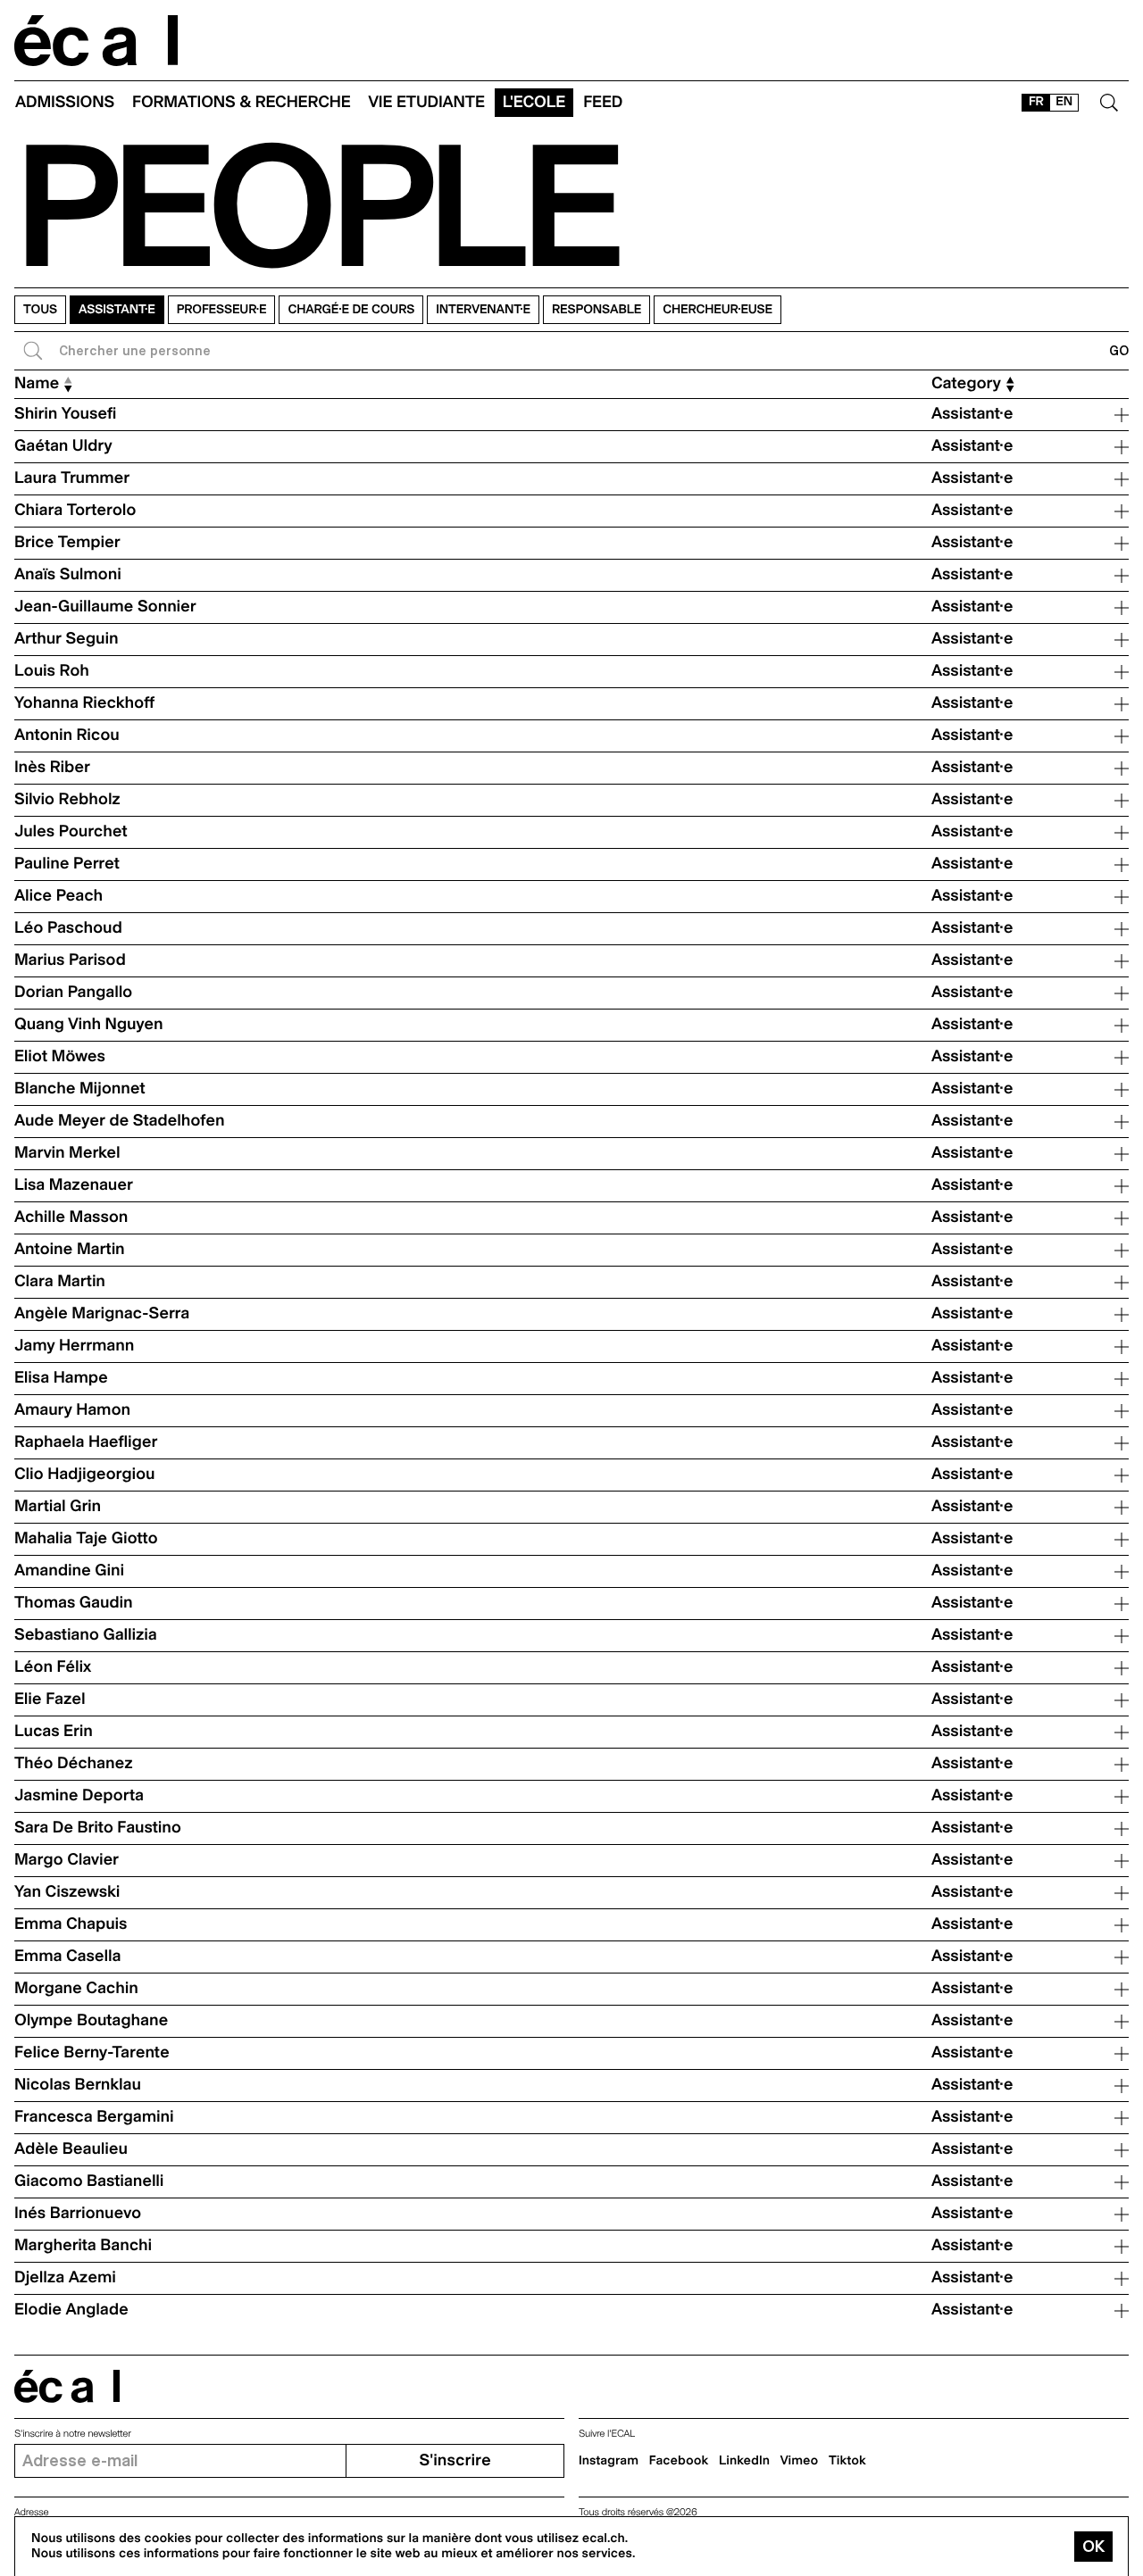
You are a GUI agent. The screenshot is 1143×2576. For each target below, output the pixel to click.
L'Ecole (534, 102)
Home (96, 41)
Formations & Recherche (242, 102)
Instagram (609, 2461)
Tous (40, 310)
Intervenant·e (483, 310)
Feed (603, 102)
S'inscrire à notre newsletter (73, 2434)
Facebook (679, 2461)
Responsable (597, 310)
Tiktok (847, 2461)
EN (1064, 102)
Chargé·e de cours (351, 310)
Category (966, 384)
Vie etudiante (427, 102)
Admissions (65, 102)
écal (67, 2386)
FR (1036, 102)
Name (37, 384)
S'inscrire (455, 2460)
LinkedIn (744, 2461)
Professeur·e (222, 310)
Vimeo (800, 2461)
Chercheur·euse (718, 310)
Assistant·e (117, 310)
